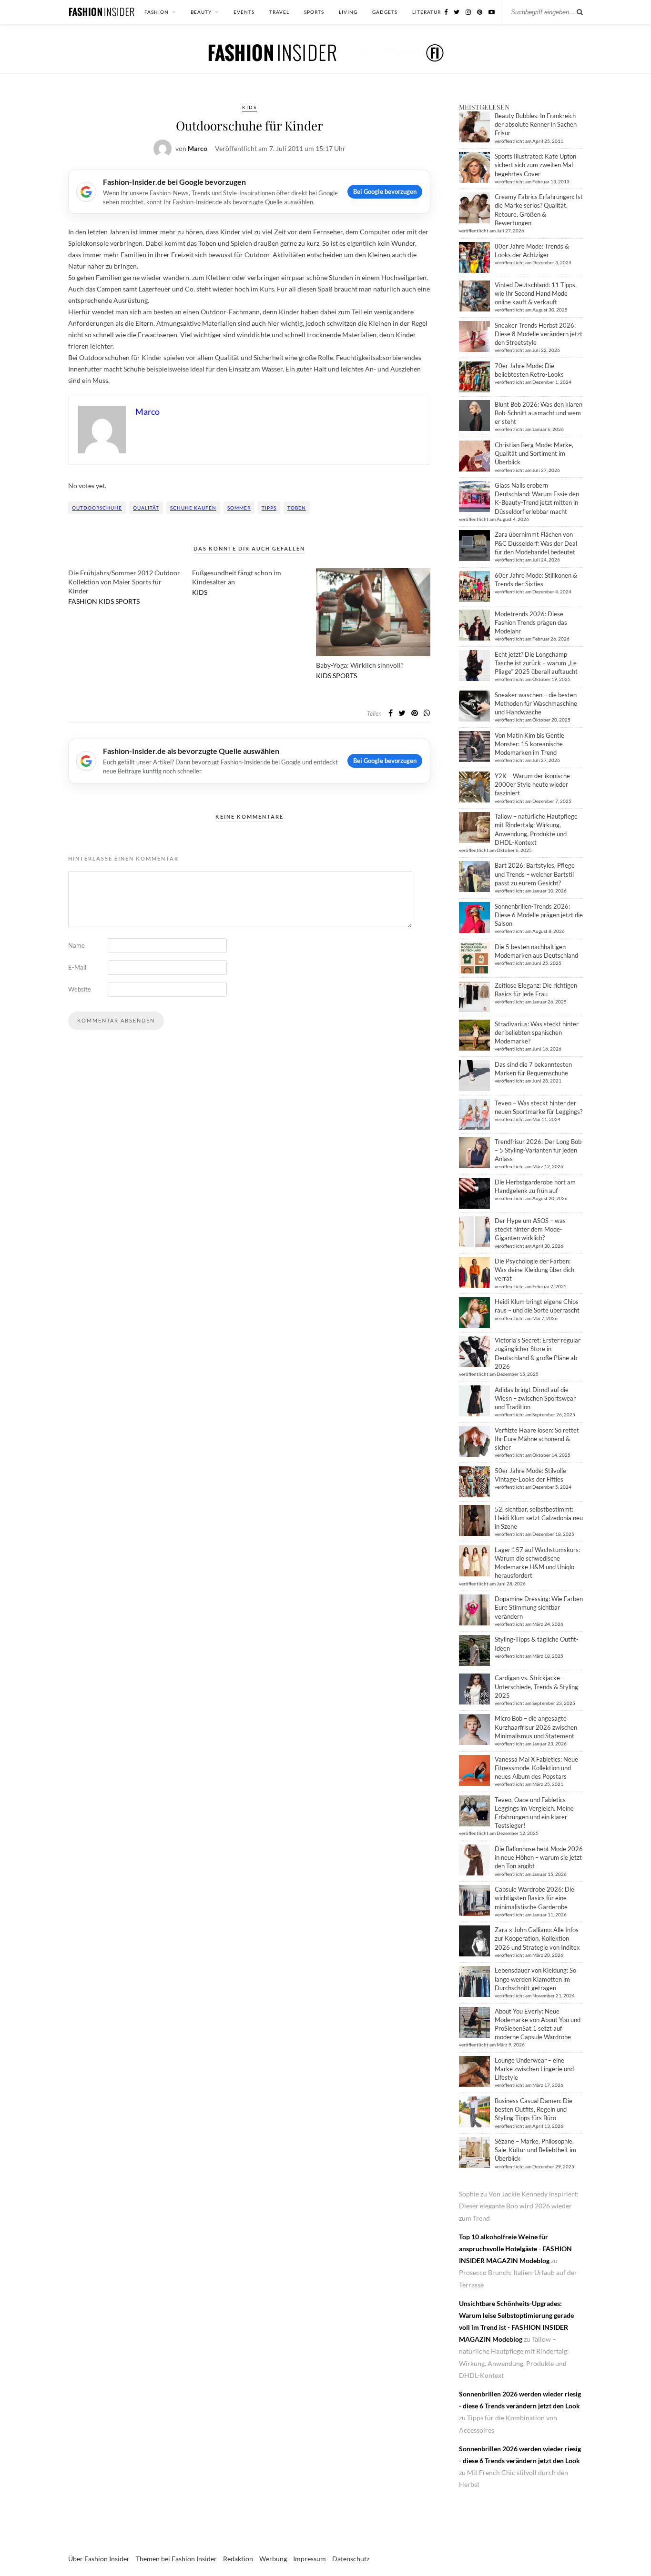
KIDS (249, 107)
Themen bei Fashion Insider (176, 2559)
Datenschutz (351, 2559)
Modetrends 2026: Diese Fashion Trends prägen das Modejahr (531, 622)
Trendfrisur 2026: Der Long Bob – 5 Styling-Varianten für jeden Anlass (538, 1150)
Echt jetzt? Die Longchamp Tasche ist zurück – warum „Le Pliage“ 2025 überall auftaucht (536, 663)
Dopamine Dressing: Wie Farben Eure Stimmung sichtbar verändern (539, 1607)
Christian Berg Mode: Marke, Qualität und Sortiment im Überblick (534, 453)
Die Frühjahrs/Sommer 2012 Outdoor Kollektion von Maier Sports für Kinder (124, 582)
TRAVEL (279, 12)
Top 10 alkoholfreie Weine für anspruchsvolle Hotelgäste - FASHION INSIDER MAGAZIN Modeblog (515, 2249)
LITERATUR (427, 12)
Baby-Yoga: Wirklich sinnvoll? (360, 665)
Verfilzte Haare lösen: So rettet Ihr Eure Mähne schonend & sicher (537, 1439)
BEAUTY (201, 12)
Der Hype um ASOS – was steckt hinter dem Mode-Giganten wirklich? (530, 1229)
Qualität (146, 508)
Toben (297, 508)
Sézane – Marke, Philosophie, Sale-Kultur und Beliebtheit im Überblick (535, 2150)
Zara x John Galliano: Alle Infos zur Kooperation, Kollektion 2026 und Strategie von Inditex (537, 1938)
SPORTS (314, 12)
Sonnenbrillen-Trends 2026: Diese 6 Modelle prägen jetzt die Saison (539, 915)
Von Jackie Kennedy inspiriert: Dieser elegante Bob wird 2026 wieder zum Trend (519, 2206)
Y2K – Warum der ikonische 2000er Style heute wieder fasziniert (532, 784)
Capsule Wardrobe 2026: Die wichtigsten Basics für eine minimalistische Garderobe (534, 1898)
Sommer (239, 508)
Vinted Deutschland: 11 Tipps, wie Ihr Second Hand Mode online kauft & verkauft (536, 293)
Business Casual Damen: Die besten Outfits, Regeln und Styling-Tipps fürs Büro (534, 2109)
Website (80, 989)
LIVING (348, 12)
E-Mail (77, 967)
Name (76, 945)
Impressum (310, 2559)
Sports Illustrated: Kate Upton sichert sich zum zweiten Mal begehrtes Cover (535, 165)
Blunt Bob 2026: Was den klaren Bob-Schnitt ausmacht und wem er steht (539, 413)
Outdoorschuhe (97, 508)
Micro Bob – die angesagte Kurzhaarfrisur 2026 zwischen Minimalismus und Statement (536, 1727)
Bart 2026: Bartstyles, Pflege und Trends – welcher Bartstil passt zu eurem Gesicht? (535, 874)
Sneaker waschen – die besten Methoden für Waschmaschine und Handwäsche (536, 703)
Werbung (273, 2559)
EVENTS (244, 12)
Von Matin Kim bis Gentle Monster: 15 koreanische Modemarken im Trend (529, 744)
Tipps (269, 508)
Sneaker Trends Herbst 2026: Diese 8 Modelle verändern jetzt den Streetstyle (539, 334)
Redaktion (238, 2559)
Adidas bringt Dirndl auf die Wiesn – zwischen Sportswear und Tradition (535, 1398)
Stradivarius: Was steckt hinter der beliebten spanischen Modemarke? (537, 1032)
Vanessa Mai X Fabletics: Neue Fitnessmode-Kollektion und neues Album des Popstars (536, 1768)
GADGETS (385, 12)
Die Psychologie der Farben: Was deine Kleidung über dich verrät (534, 1270)
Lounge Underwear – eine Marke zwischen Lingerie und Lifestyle (534, 2069)
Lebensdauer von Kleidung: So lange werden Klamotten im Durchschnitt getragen (535, 1979)
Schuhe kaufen (193, 508)
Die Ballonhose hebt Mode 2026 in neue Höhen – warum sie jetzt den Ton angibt (539, 1857)
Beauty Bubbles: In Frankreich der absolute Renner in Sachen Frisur (536, 124)
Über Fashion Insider (99, 2559)
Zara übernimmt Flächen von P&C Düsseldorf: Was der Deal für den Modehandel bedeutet (536, 543)
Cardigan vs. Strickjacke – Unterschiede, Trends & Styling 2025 (536, 1686)
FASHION (157, 12)
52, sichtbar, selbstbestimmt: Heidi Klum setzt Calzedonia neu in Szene (539, 1518)
